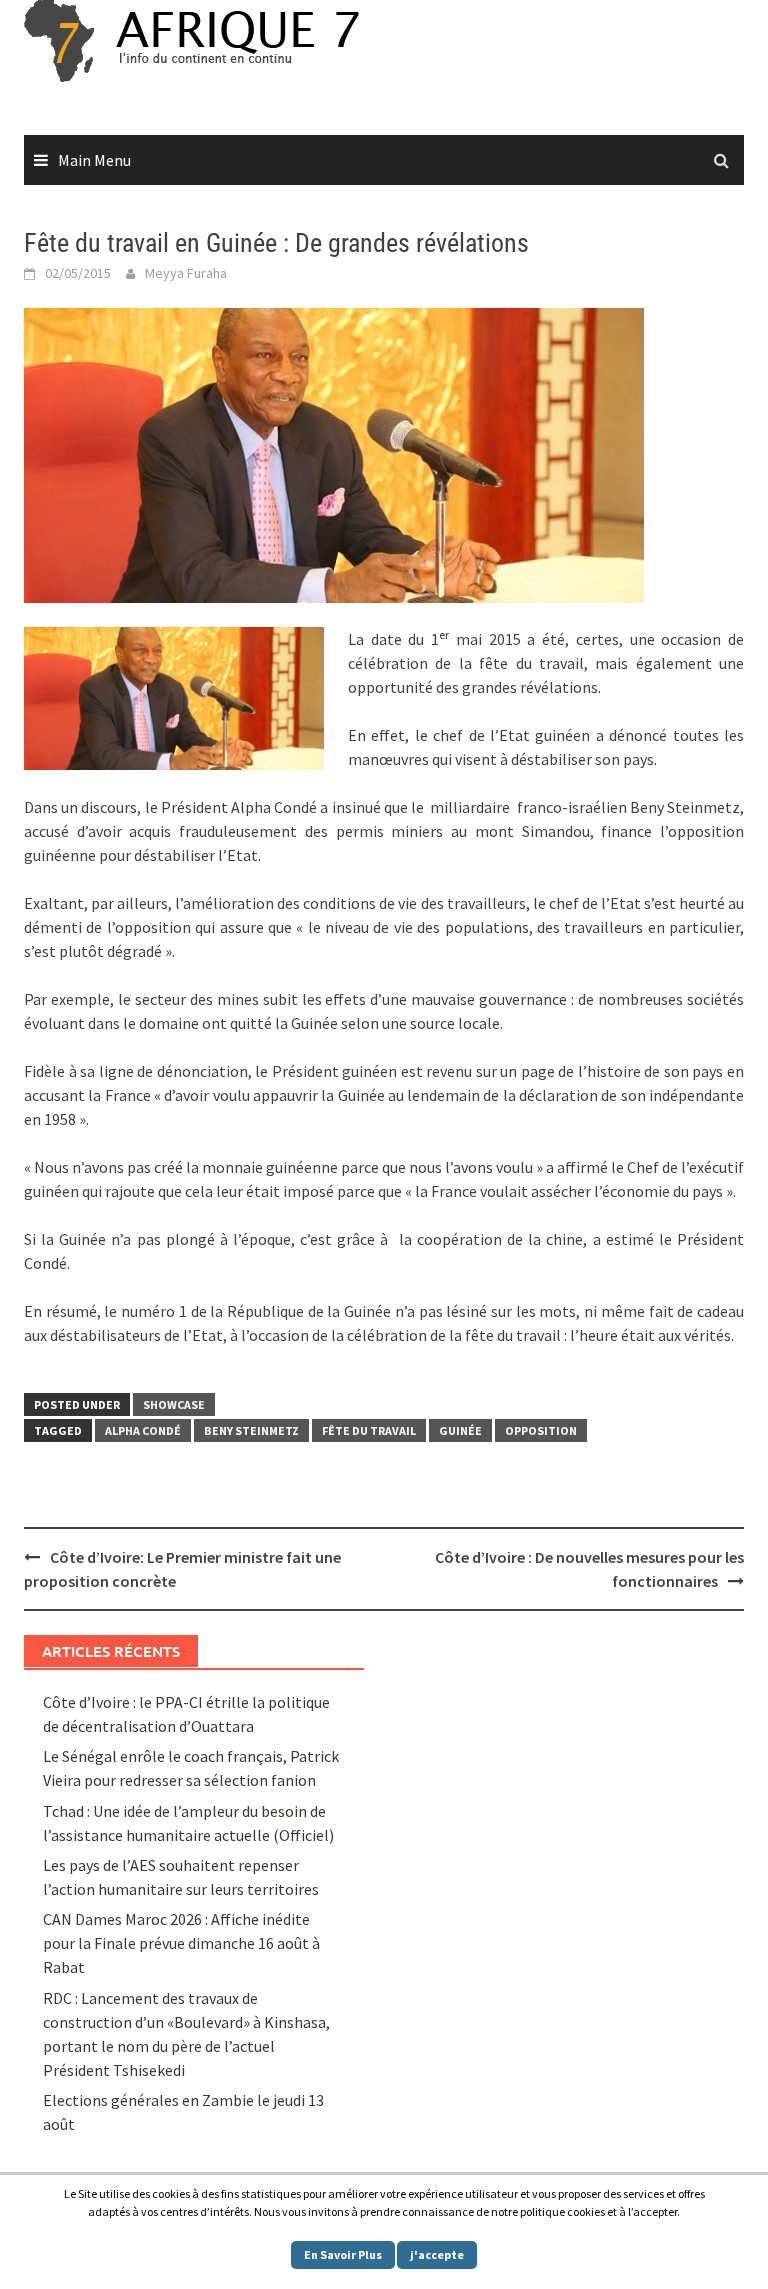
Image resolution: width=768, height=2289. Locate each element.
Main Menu (94, 160)
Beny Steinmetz (251, 1430)
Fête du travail (369, 1430)
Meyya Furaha (186, 273)
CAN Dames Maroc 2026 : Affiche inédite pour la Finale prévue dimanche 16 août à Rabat (181, 1943)
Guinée (460, 1430)
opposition (541, 1430)
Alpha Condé (143, 1430)
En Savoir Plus (343, 2254)
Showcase (174, 1404)
